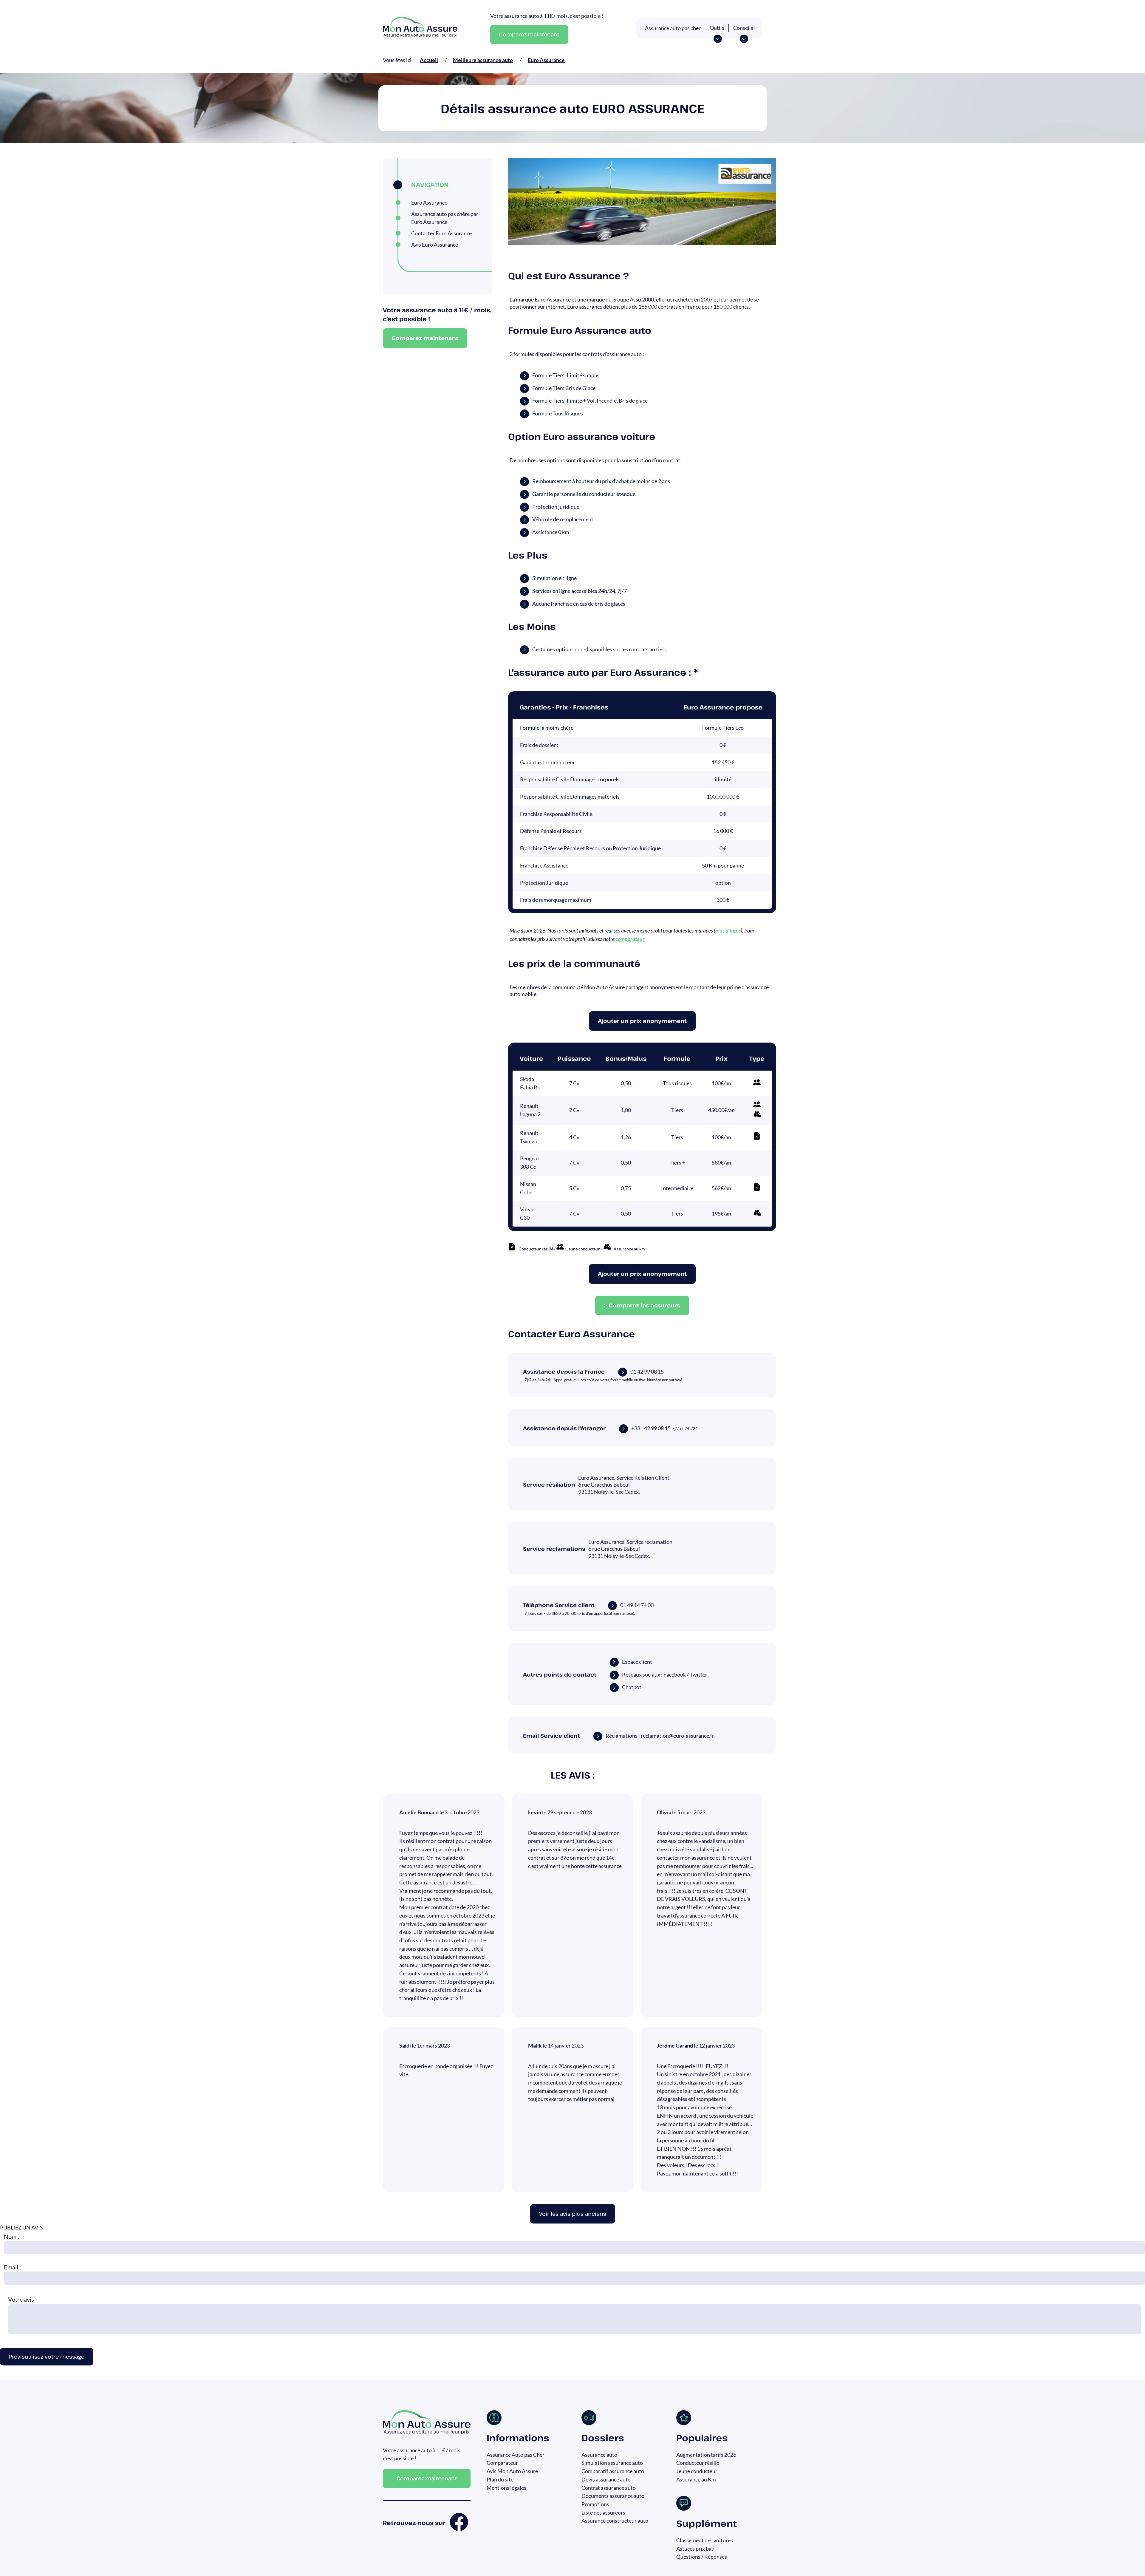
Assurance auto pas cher (673, 28)
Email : (12, 2267)
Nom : (11, 2236)
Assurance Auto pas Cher (516, 2455)
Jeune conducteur (697, 2471)
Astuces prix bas (695, 2549)
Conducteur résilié (698, 2463)
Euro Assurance (429, 202)
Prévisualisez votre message (47, 2357)
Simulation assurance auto (612, 2463)
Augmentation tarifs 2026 (706, 2455)
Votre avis (21, 2299)
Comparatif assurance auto (613, 2471)
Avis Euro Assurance (435, 245)
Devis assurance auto (606, 2479)
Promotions (595, 2504)
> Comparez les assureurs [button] (642, 1305)
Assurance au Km (696, 2479)
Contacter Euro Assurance (441, 233)
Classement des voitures (705, 2540)
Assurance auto (599, 2455)
